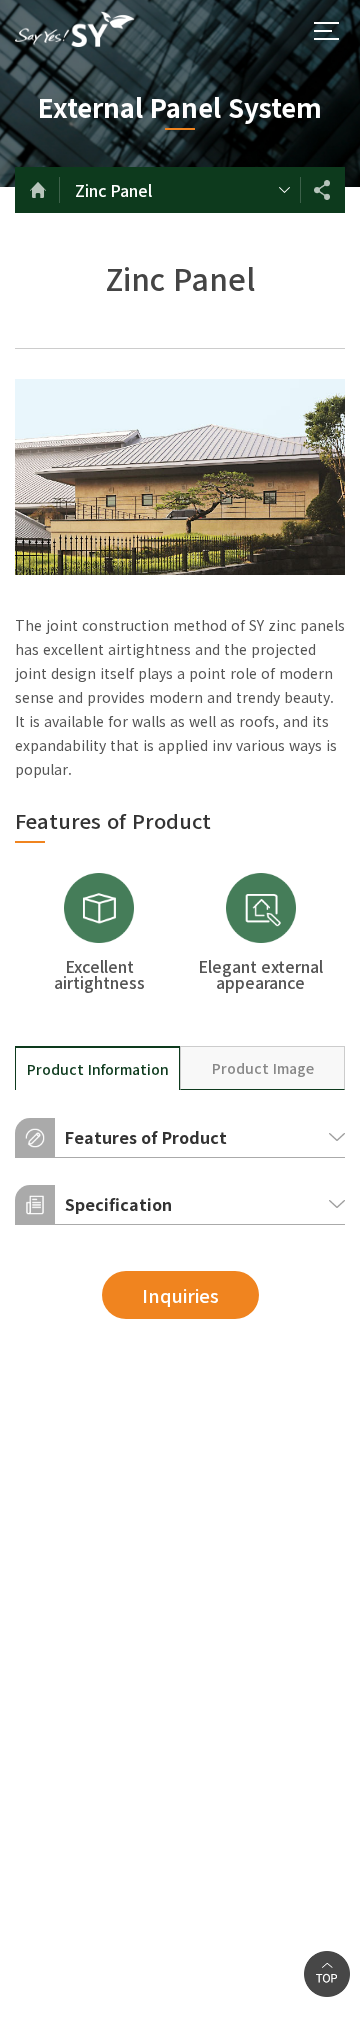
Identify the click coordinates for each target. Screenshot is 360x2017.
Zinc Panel (113, 190)
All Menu (326, 31)
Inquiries (180, 1295)
